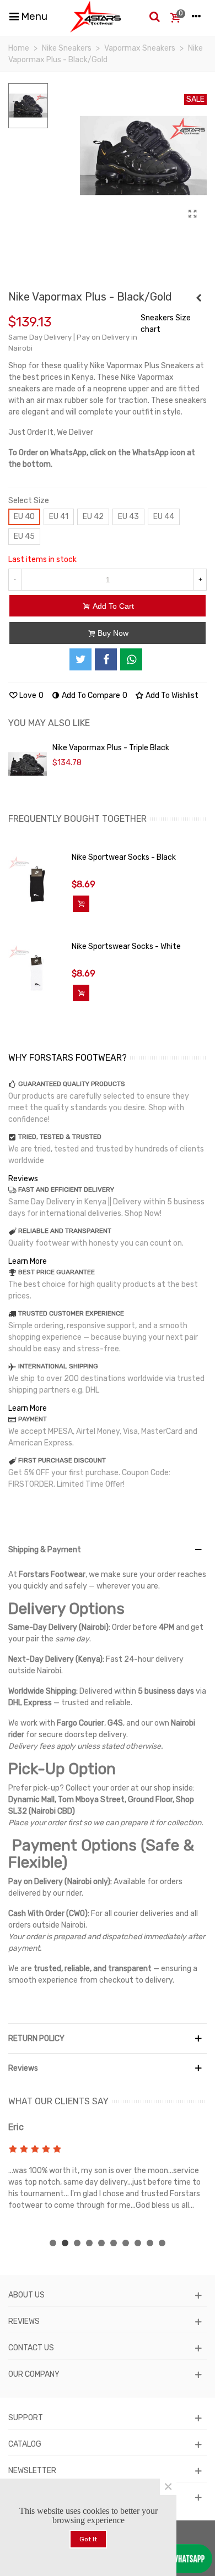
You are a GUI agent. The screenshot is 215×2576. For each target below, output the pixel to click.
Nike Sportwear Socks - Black (124, 857)
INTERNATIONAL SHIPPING (58, 1366)
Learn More (28, 1261)
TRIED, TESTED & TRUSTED (60, 1137)
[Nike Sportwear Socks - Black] (37, 884)
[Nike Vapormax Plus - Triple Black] (198, 298)
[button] (53, 2243)
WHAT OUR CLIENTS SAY (58, 2101)
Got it (88, 2539)
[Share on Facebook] (106, 659)
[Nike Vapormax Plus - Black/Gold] (193, 214)
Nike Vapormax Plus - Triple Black (111, 748)
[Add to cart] (81, 904)
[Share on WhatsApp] (131, 659)
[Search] (154, 17)
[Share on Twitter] (80, 659)
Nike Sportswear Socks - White (126, 946)
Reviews (23, 1179)
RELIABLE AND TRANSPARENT (65, 1231)
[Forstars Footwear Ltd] (96, 17)
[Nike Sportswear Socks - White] (37, 973)
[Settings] (196, 17)
